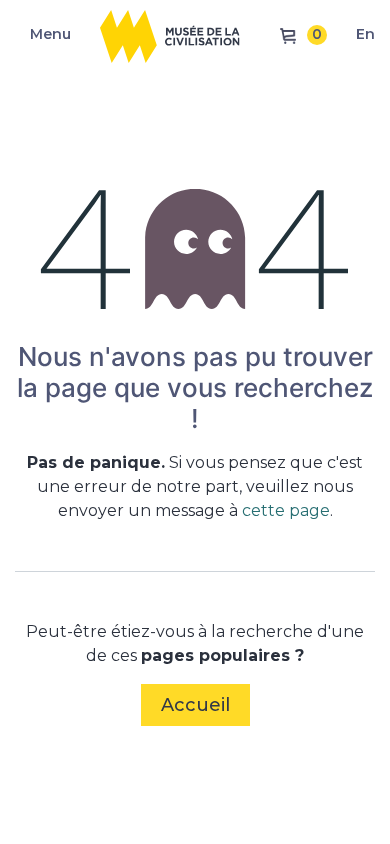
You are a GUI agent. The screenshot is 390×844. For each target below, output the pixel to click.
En (365, 34)
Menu (50, 34)
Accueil (195, 705)
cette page (286, 510)
